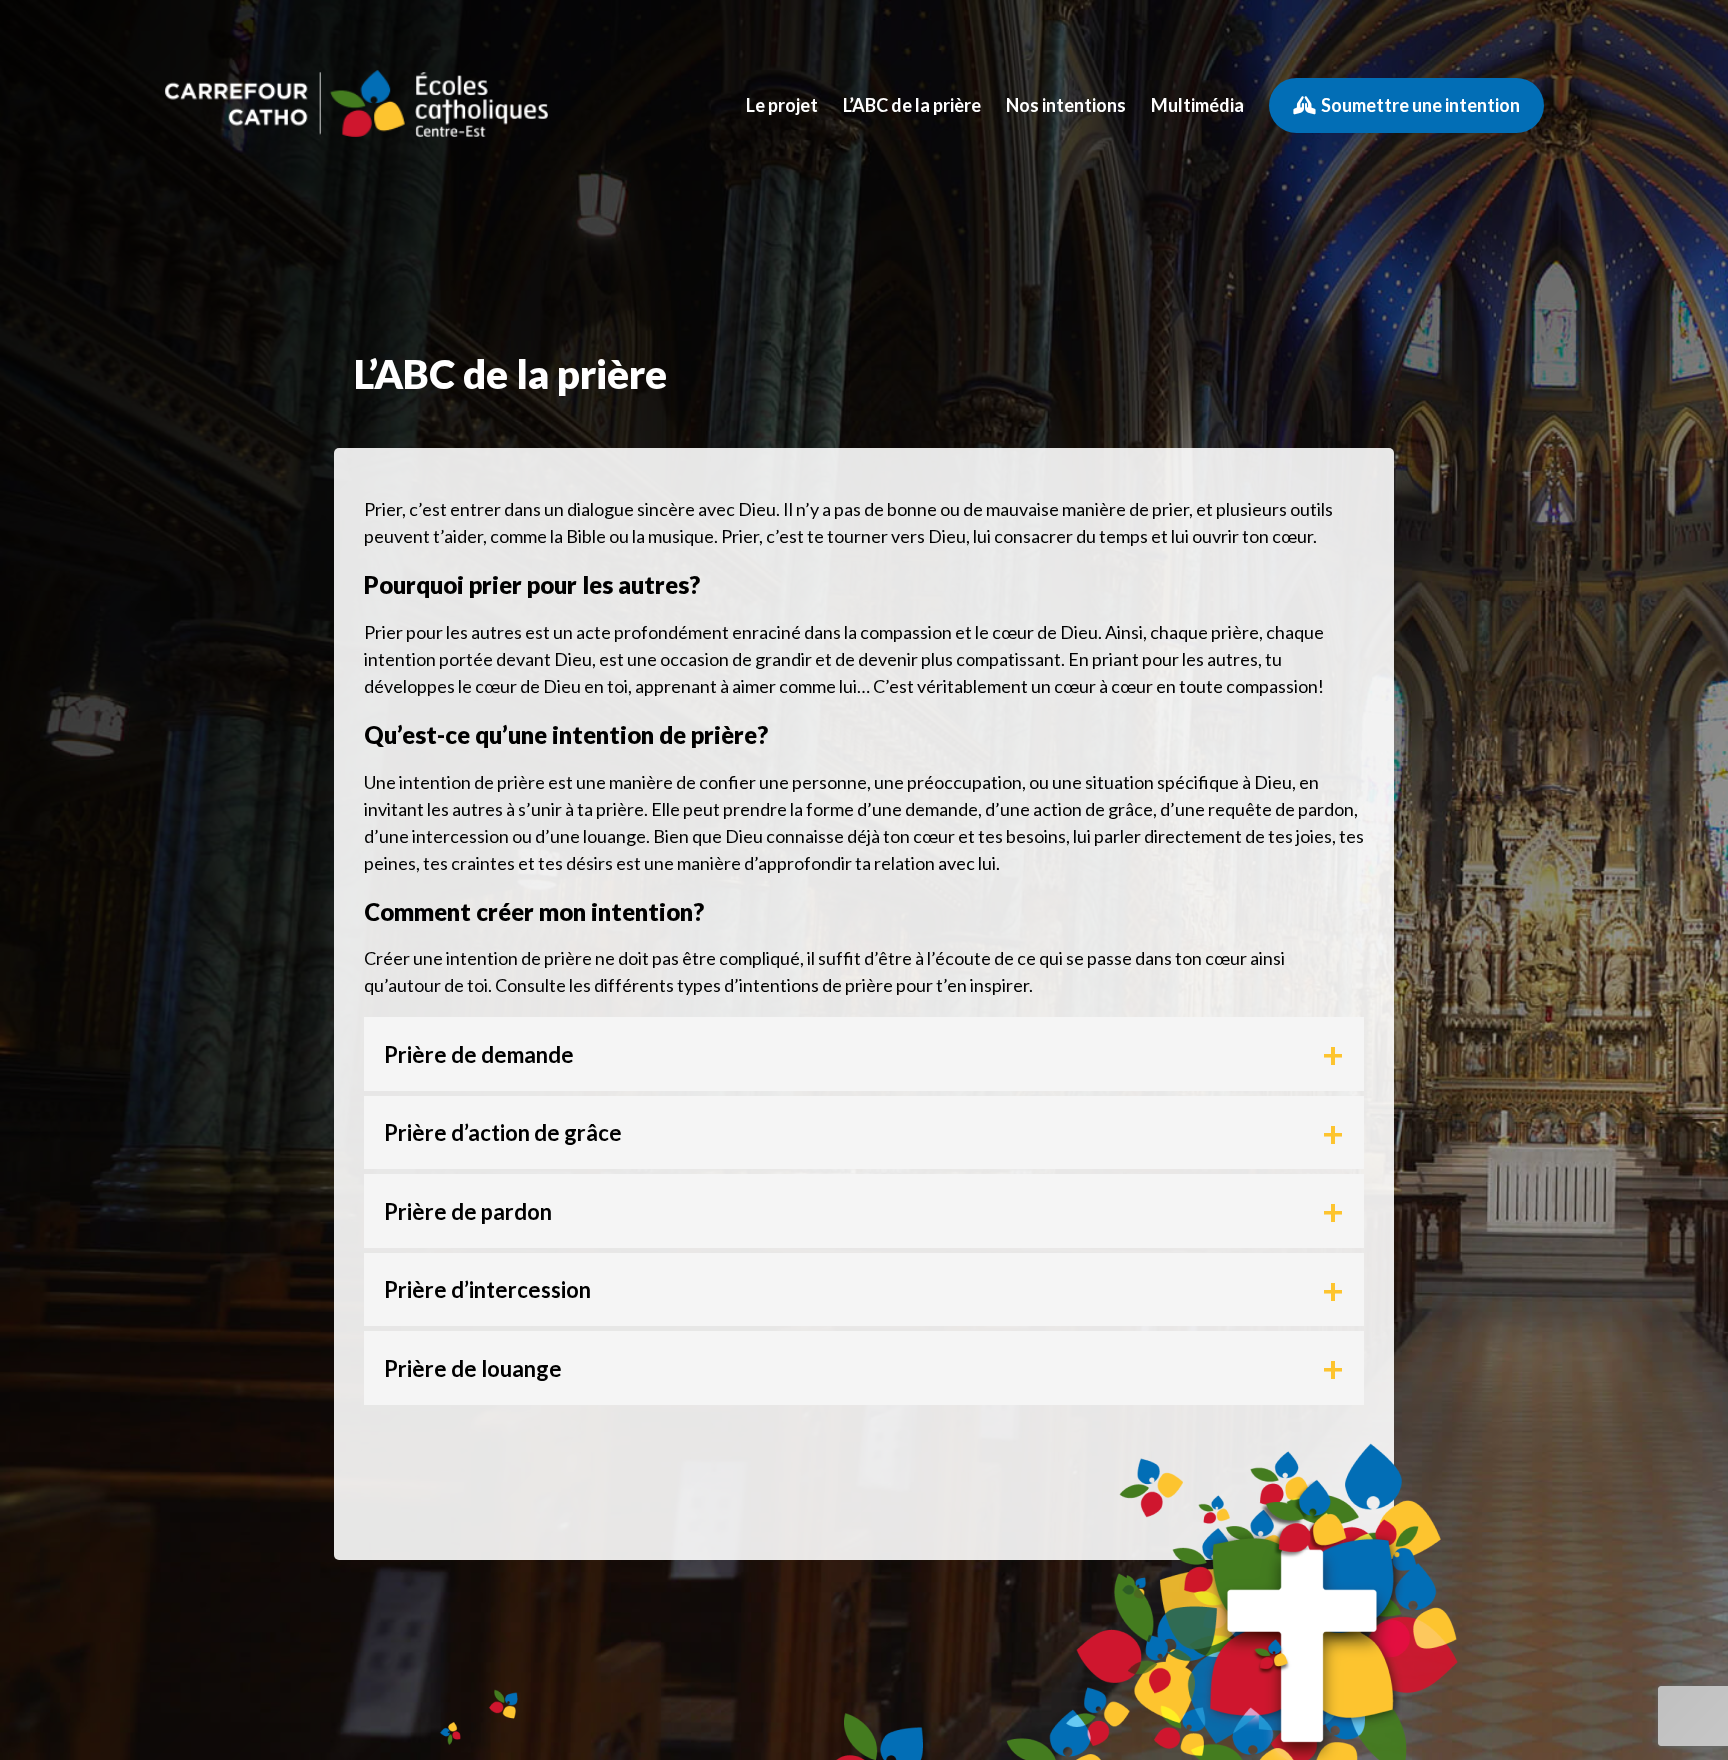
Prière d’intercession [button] (487, 1289)
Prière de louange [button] (473, 1368)
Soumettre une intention (1420, 105)
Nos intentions (1066, 105)
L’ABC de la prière (912, 105)
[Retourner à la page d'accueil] (356, 105)
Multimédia (1197, 105)
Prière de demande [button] (479, 1054)
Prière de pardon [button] (468, 1211)
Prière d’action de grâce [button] (503, 1132)
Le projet (782, 105)
